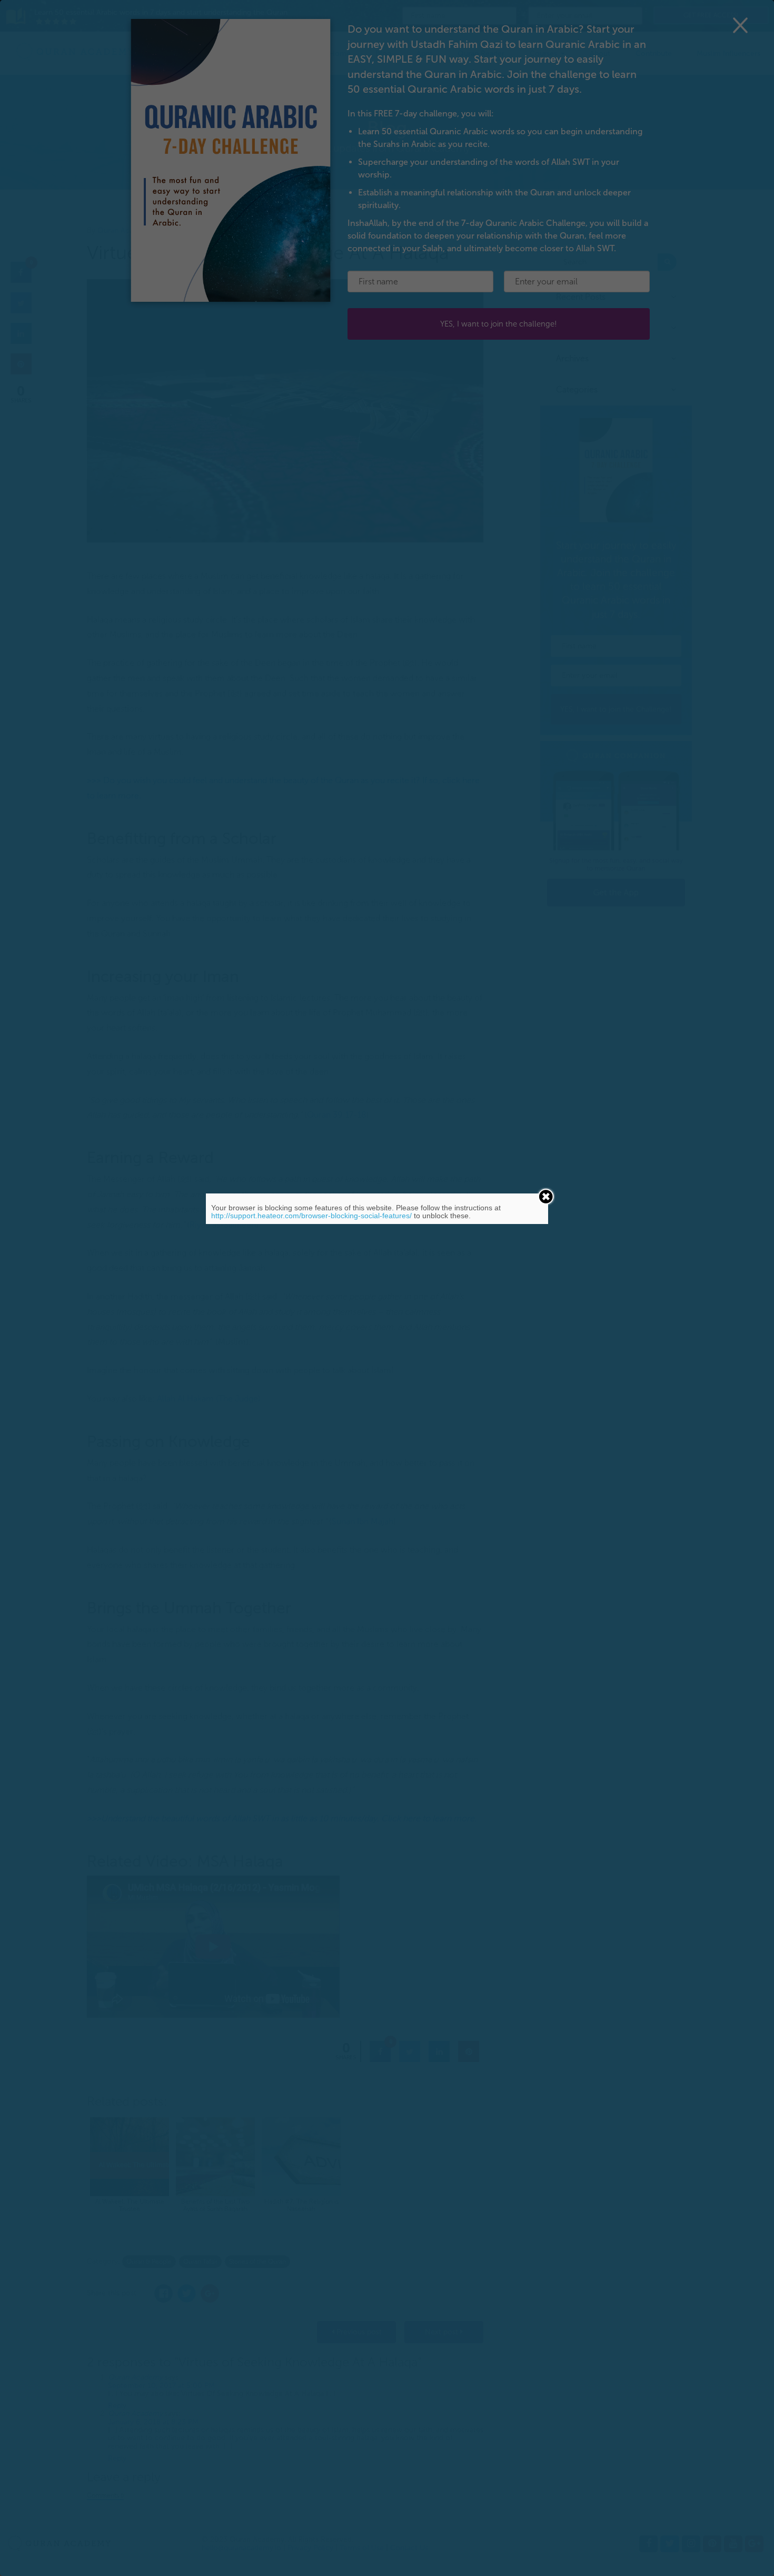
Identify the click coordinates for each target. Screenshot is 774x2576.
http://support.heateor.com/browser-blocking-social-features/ (311, 1216)
